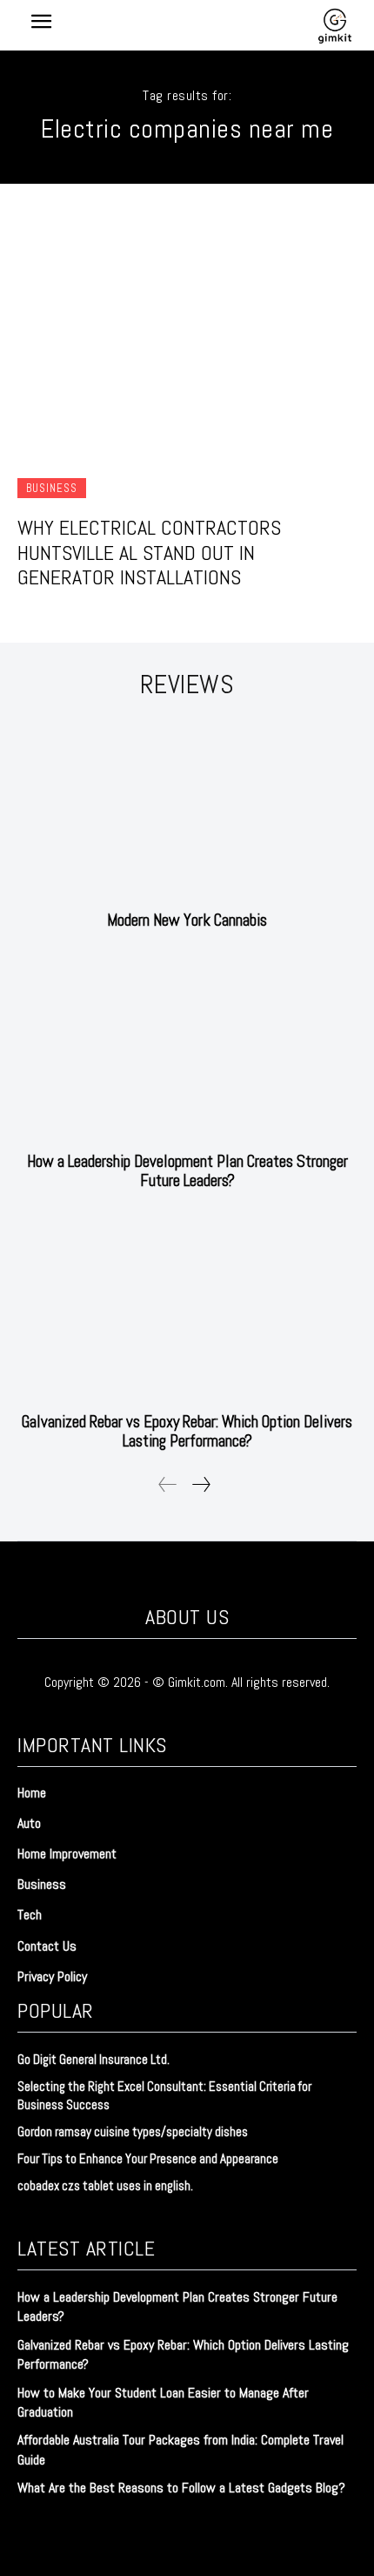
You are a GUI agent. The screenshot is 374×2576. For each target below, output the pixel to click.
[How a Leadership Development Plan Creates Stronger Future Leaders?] (187, 1050)
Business (52, 488)
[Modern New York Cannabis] (187, 809)
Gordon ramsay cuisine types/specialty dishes (133, 2131)
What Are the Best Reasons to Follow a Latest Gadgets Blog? (181, 2488)
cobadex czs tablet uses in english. (105, 2185)
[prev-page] (168, 1484)
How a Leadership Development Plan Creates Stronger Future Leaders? (187, 1171)
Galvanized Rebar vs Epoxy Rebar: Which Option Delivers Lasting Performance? (187, 1431)
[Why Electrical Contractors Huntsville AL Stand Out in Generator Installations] (187, 337)
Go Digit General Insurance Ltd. (93, 2059)
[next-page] (200, 1484)
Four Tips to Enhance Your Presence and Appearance (148, 2158)
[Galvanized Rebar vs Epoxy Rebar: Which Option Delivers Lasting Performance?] (187, 1310)
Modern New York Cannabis (187, 920)
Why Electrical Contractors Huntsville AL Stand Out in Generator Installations (149, 553)
